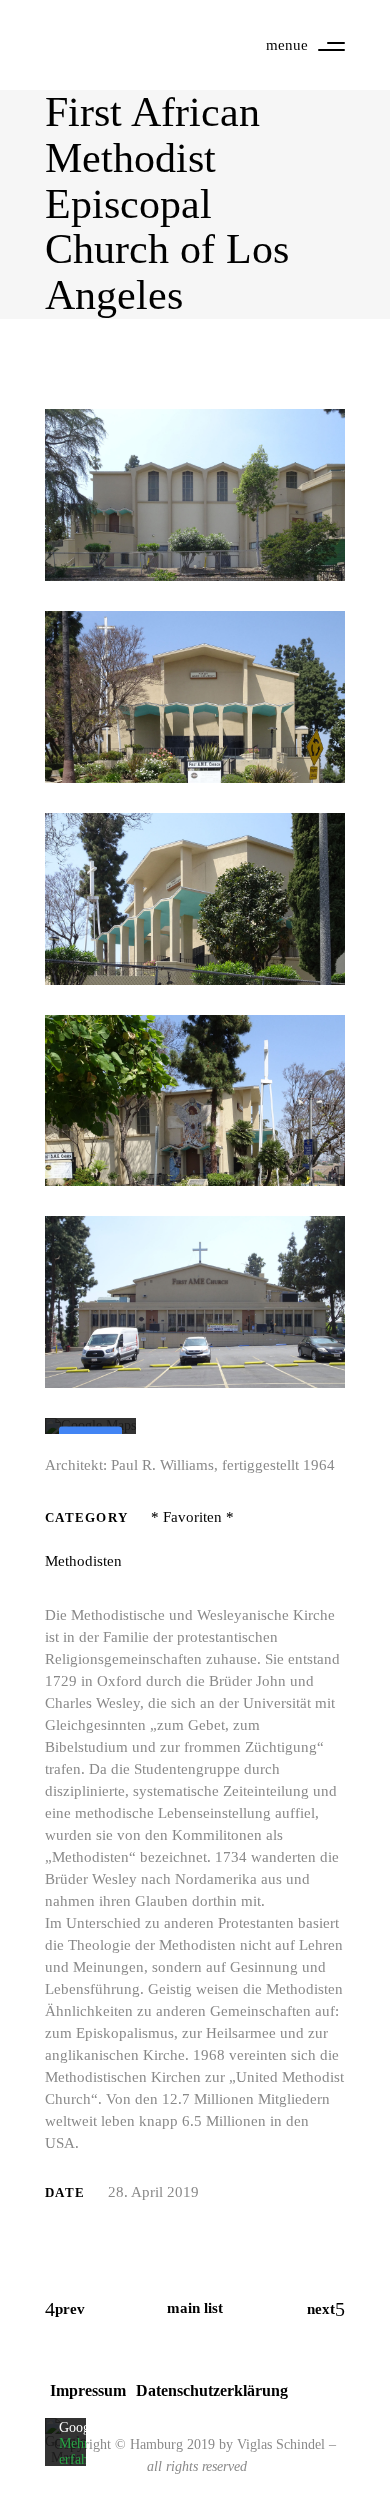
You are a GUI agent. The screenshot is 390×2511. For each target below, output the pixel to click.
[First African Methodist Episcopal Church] (195, 495)
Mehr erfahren (82, 2451)
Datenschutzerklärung (212, 2390)
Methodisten (83, 1561)
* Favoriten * (192, 1517)
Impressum (88, 2390)
